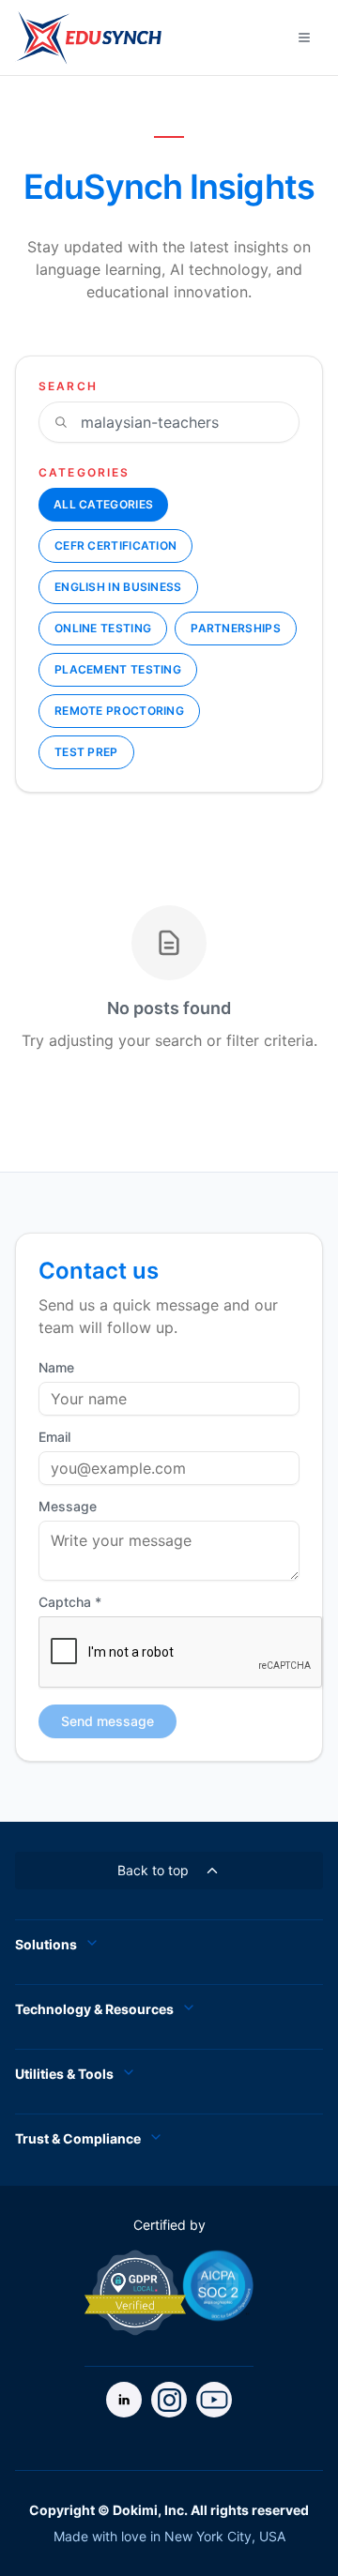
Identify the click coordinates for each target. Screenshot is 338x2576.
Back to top (153, 1870)
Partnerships (236, 628)
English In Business (118, 587)
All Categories (103, 504)
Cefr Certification (115, 546)
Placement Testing (118, 669)
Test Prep (86, 752)
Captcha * (70, 1602)
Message (68, 1507)
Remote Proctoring (119, 711)
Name (56, 1368)
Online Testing (103, 628)
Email (54, 1437)
